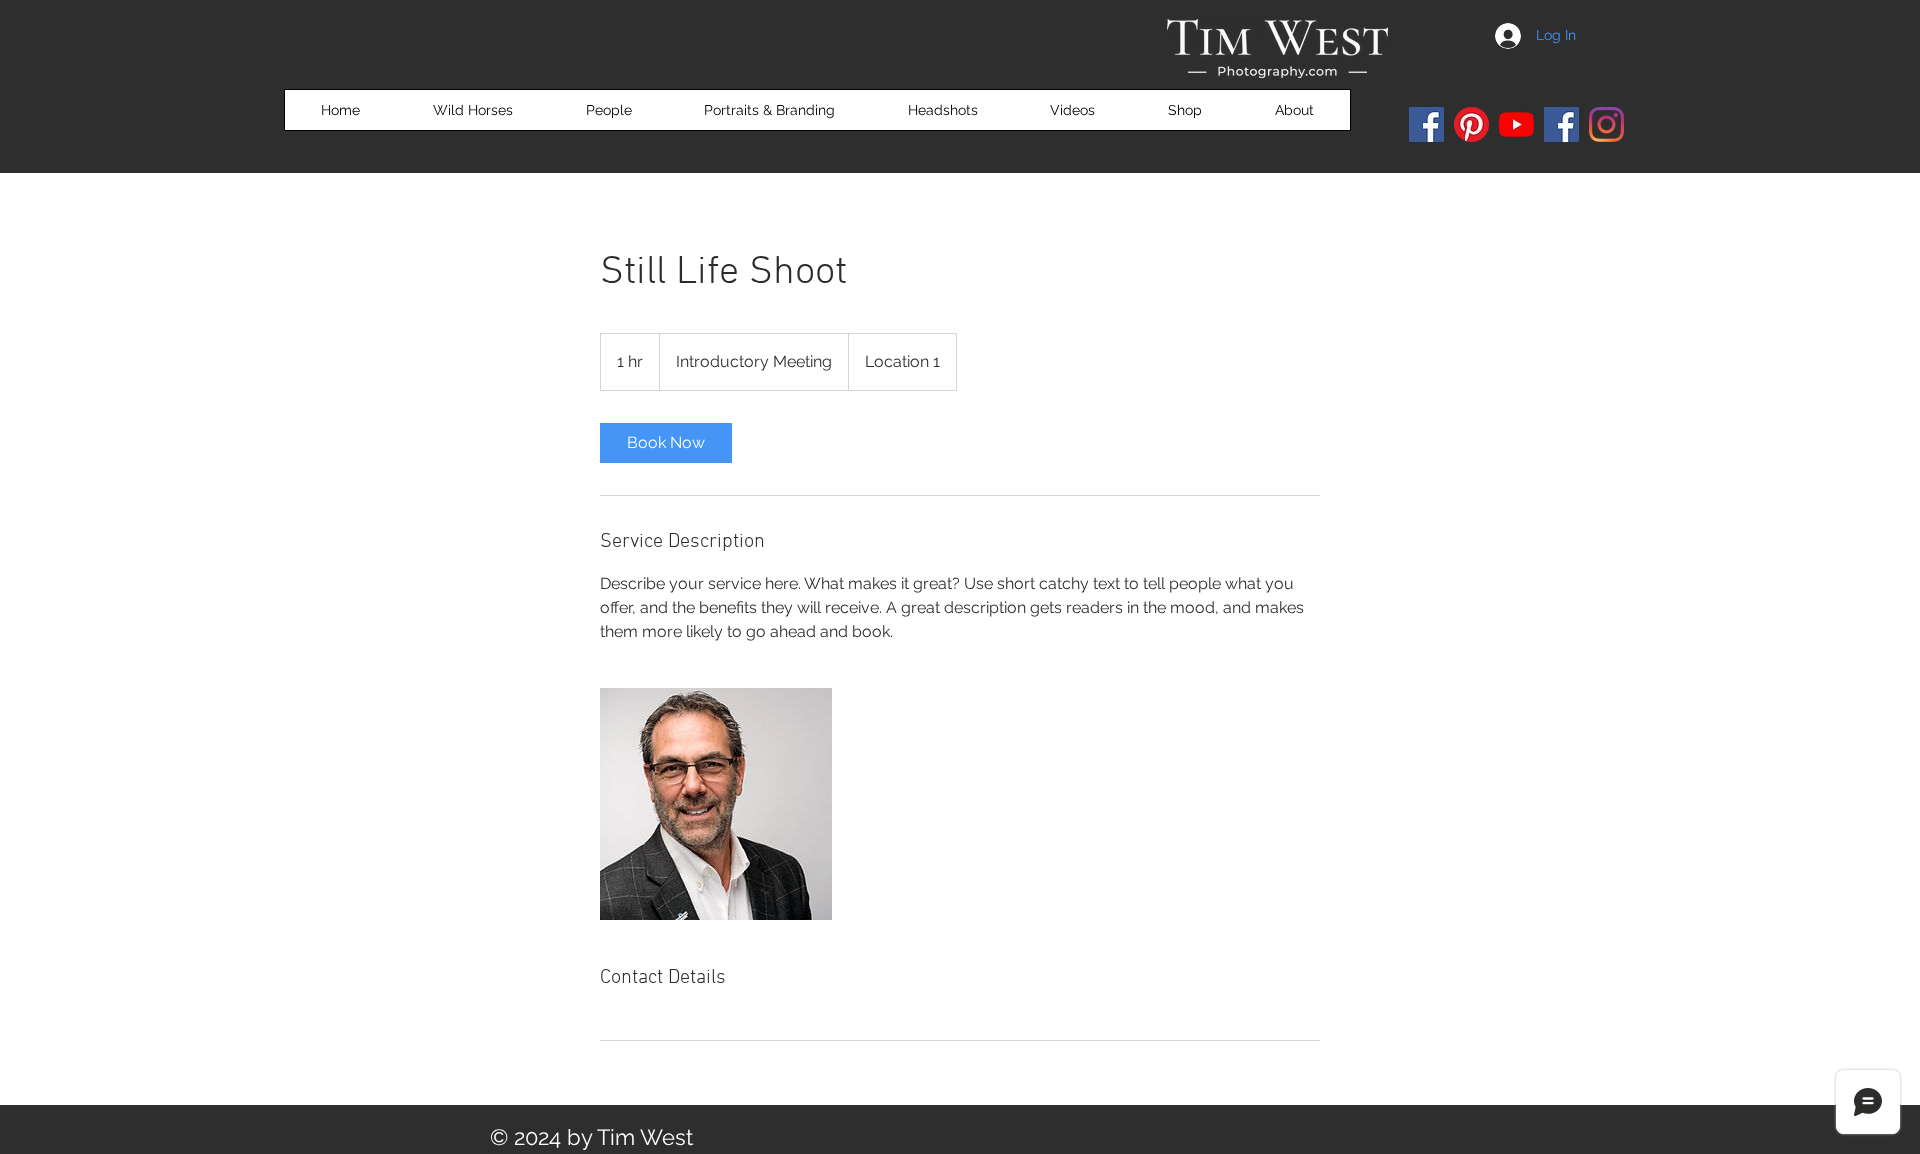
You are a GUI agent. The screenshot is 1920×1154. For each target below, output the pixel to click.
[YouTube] (1516, 124)
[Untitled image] (716, 804)
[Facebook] (1426, 124)
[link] (666, 443)
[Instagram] (1606, 124)
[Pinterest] (1471, 124)
